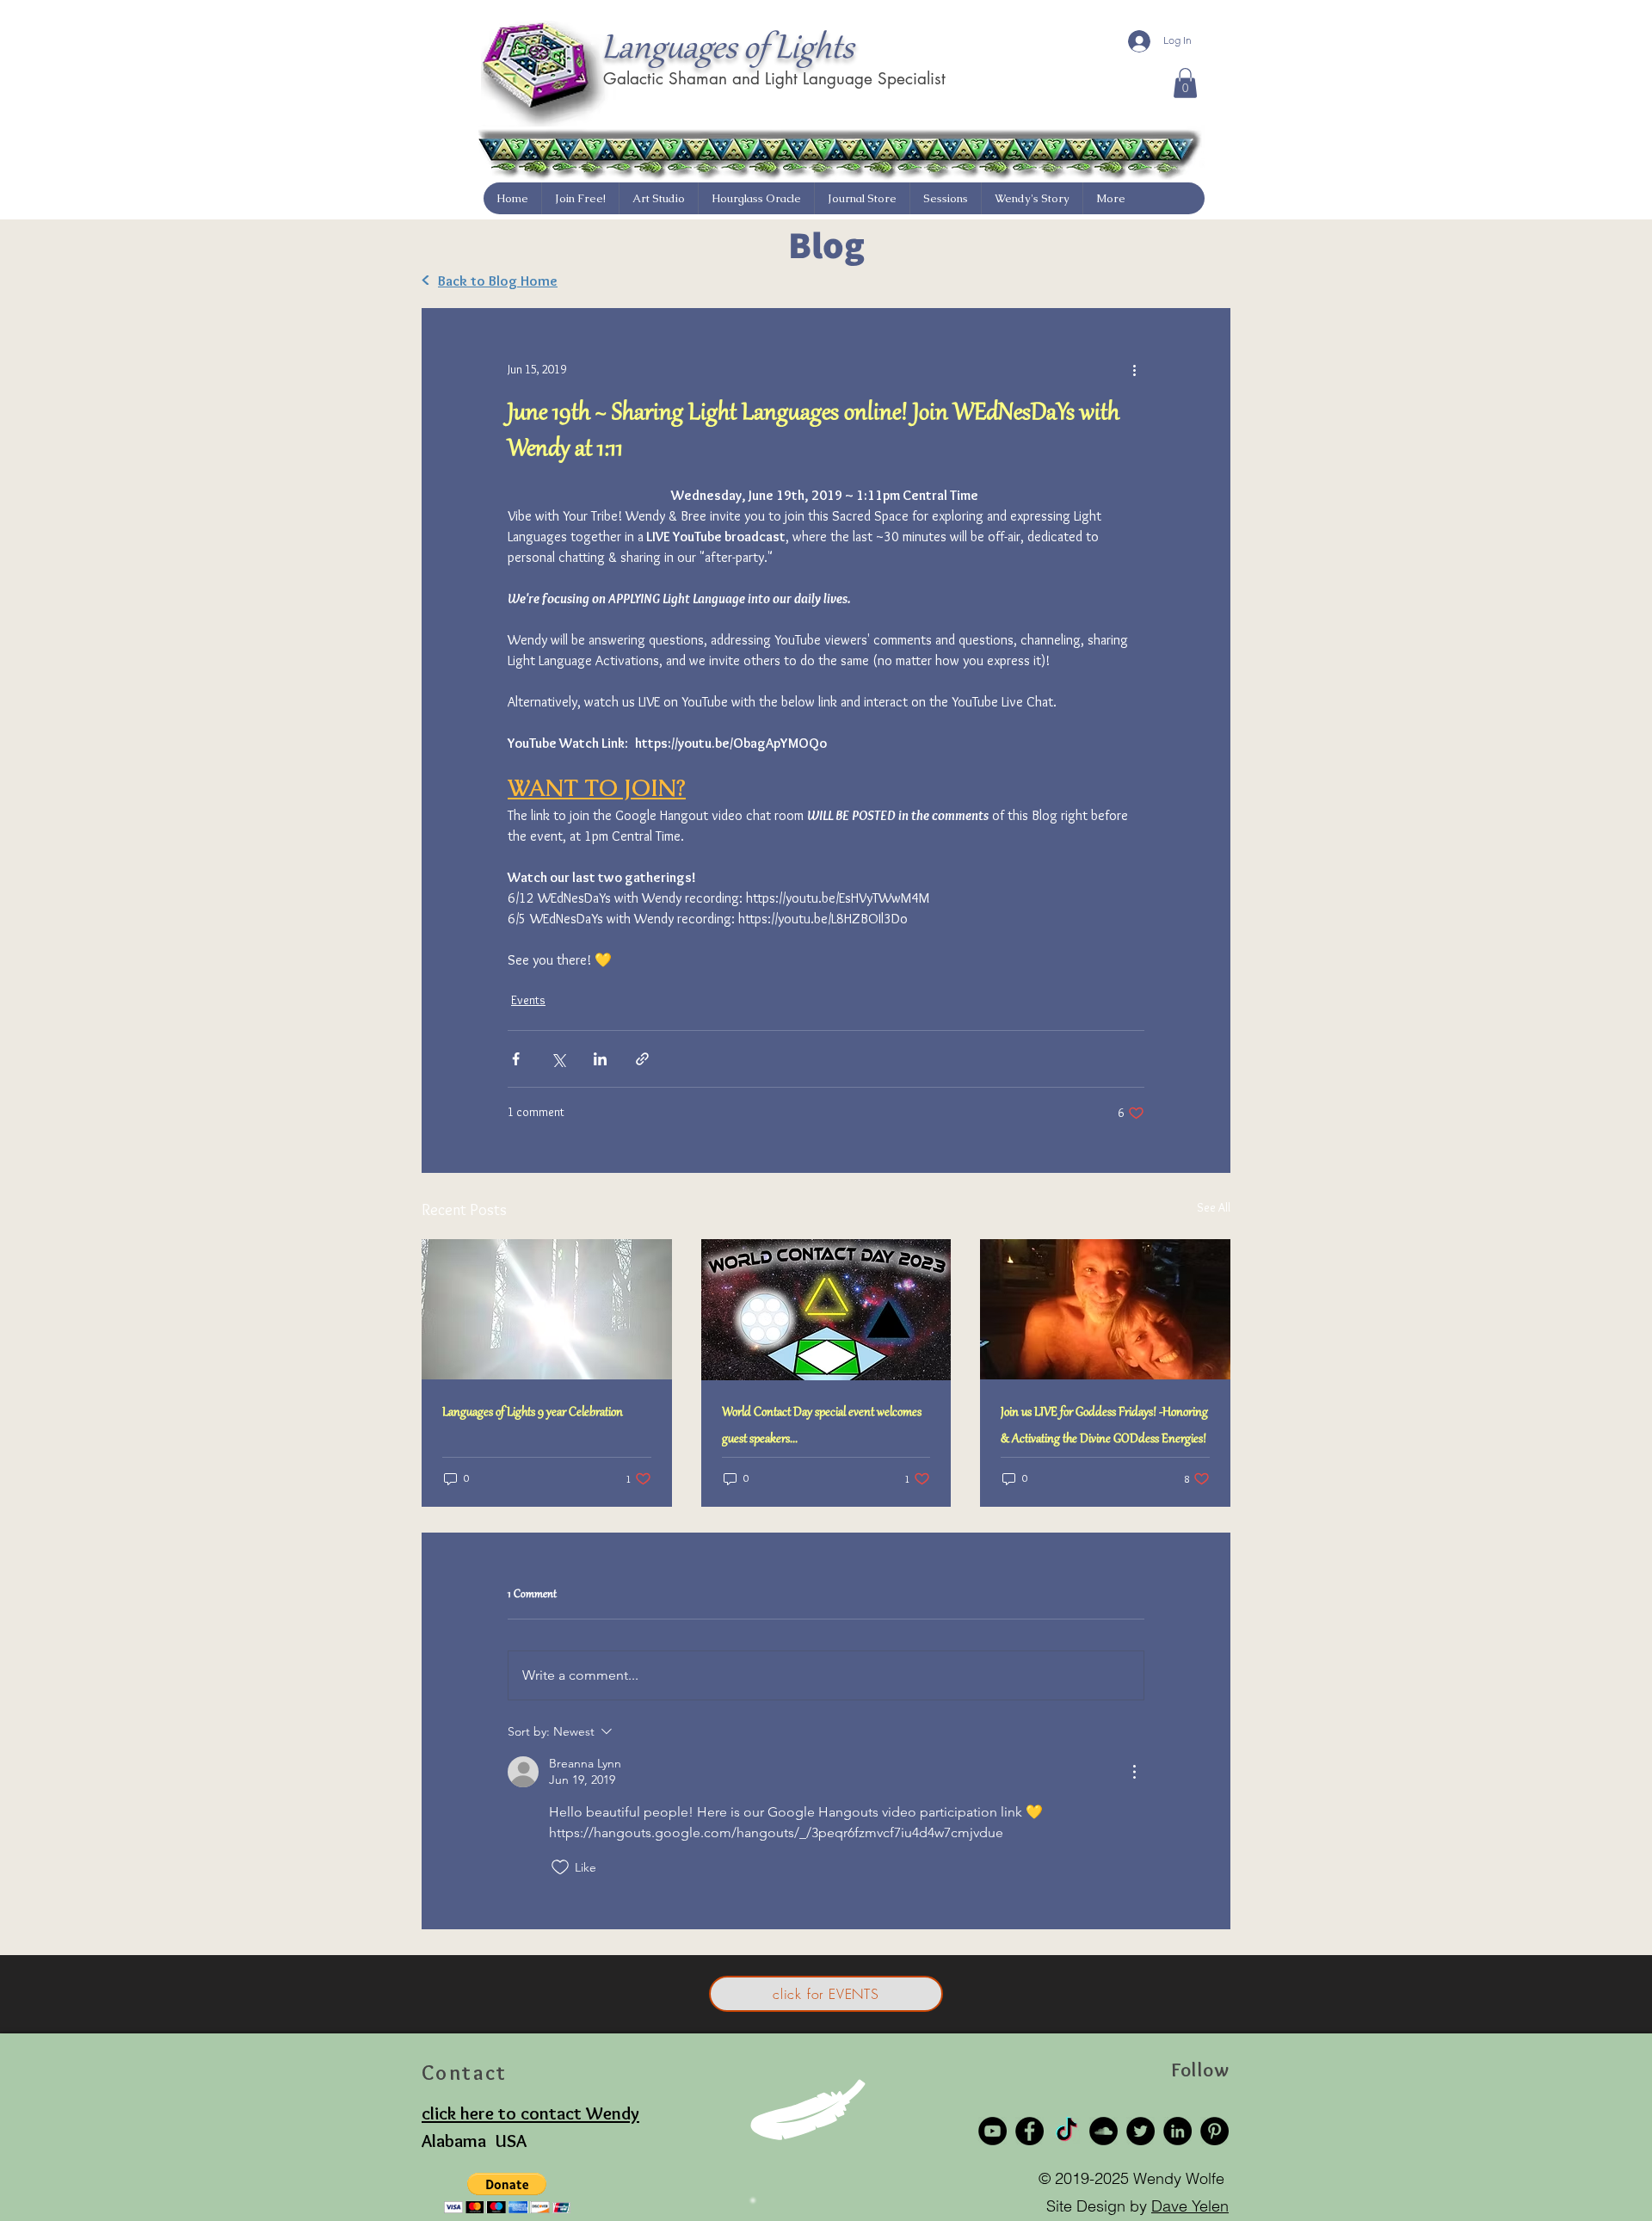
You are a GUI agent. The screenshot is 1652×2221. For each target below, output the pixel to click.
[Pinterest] (1214, 2131)
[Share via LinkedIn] (600, 1059)
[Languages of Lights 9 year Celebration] (547, 1309)
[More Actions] (1134, 1772)
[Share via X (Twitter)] (558, 1059)
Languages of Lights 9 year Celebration (533, 1413)
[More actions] (1134, 370)
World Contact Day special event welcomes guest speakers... (822, 1426)
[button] (1185, 83)
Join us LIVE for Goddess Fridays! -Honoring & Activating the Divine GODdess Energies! (1104, 1426)
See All (1214, 1207)
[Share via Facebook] (516, 1059)
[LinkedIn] (1177, 2131)
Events (528, 1000)
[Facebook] (1029, 2131)
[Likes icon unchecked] (560, 1867)
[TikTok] (1066, 2131)
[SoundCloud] (1103, 2131)
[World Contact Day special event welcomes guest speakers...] (826, 1310)
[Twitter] (1140, 2131)
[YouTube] (992, 2131)
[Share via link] (642, 1059)
